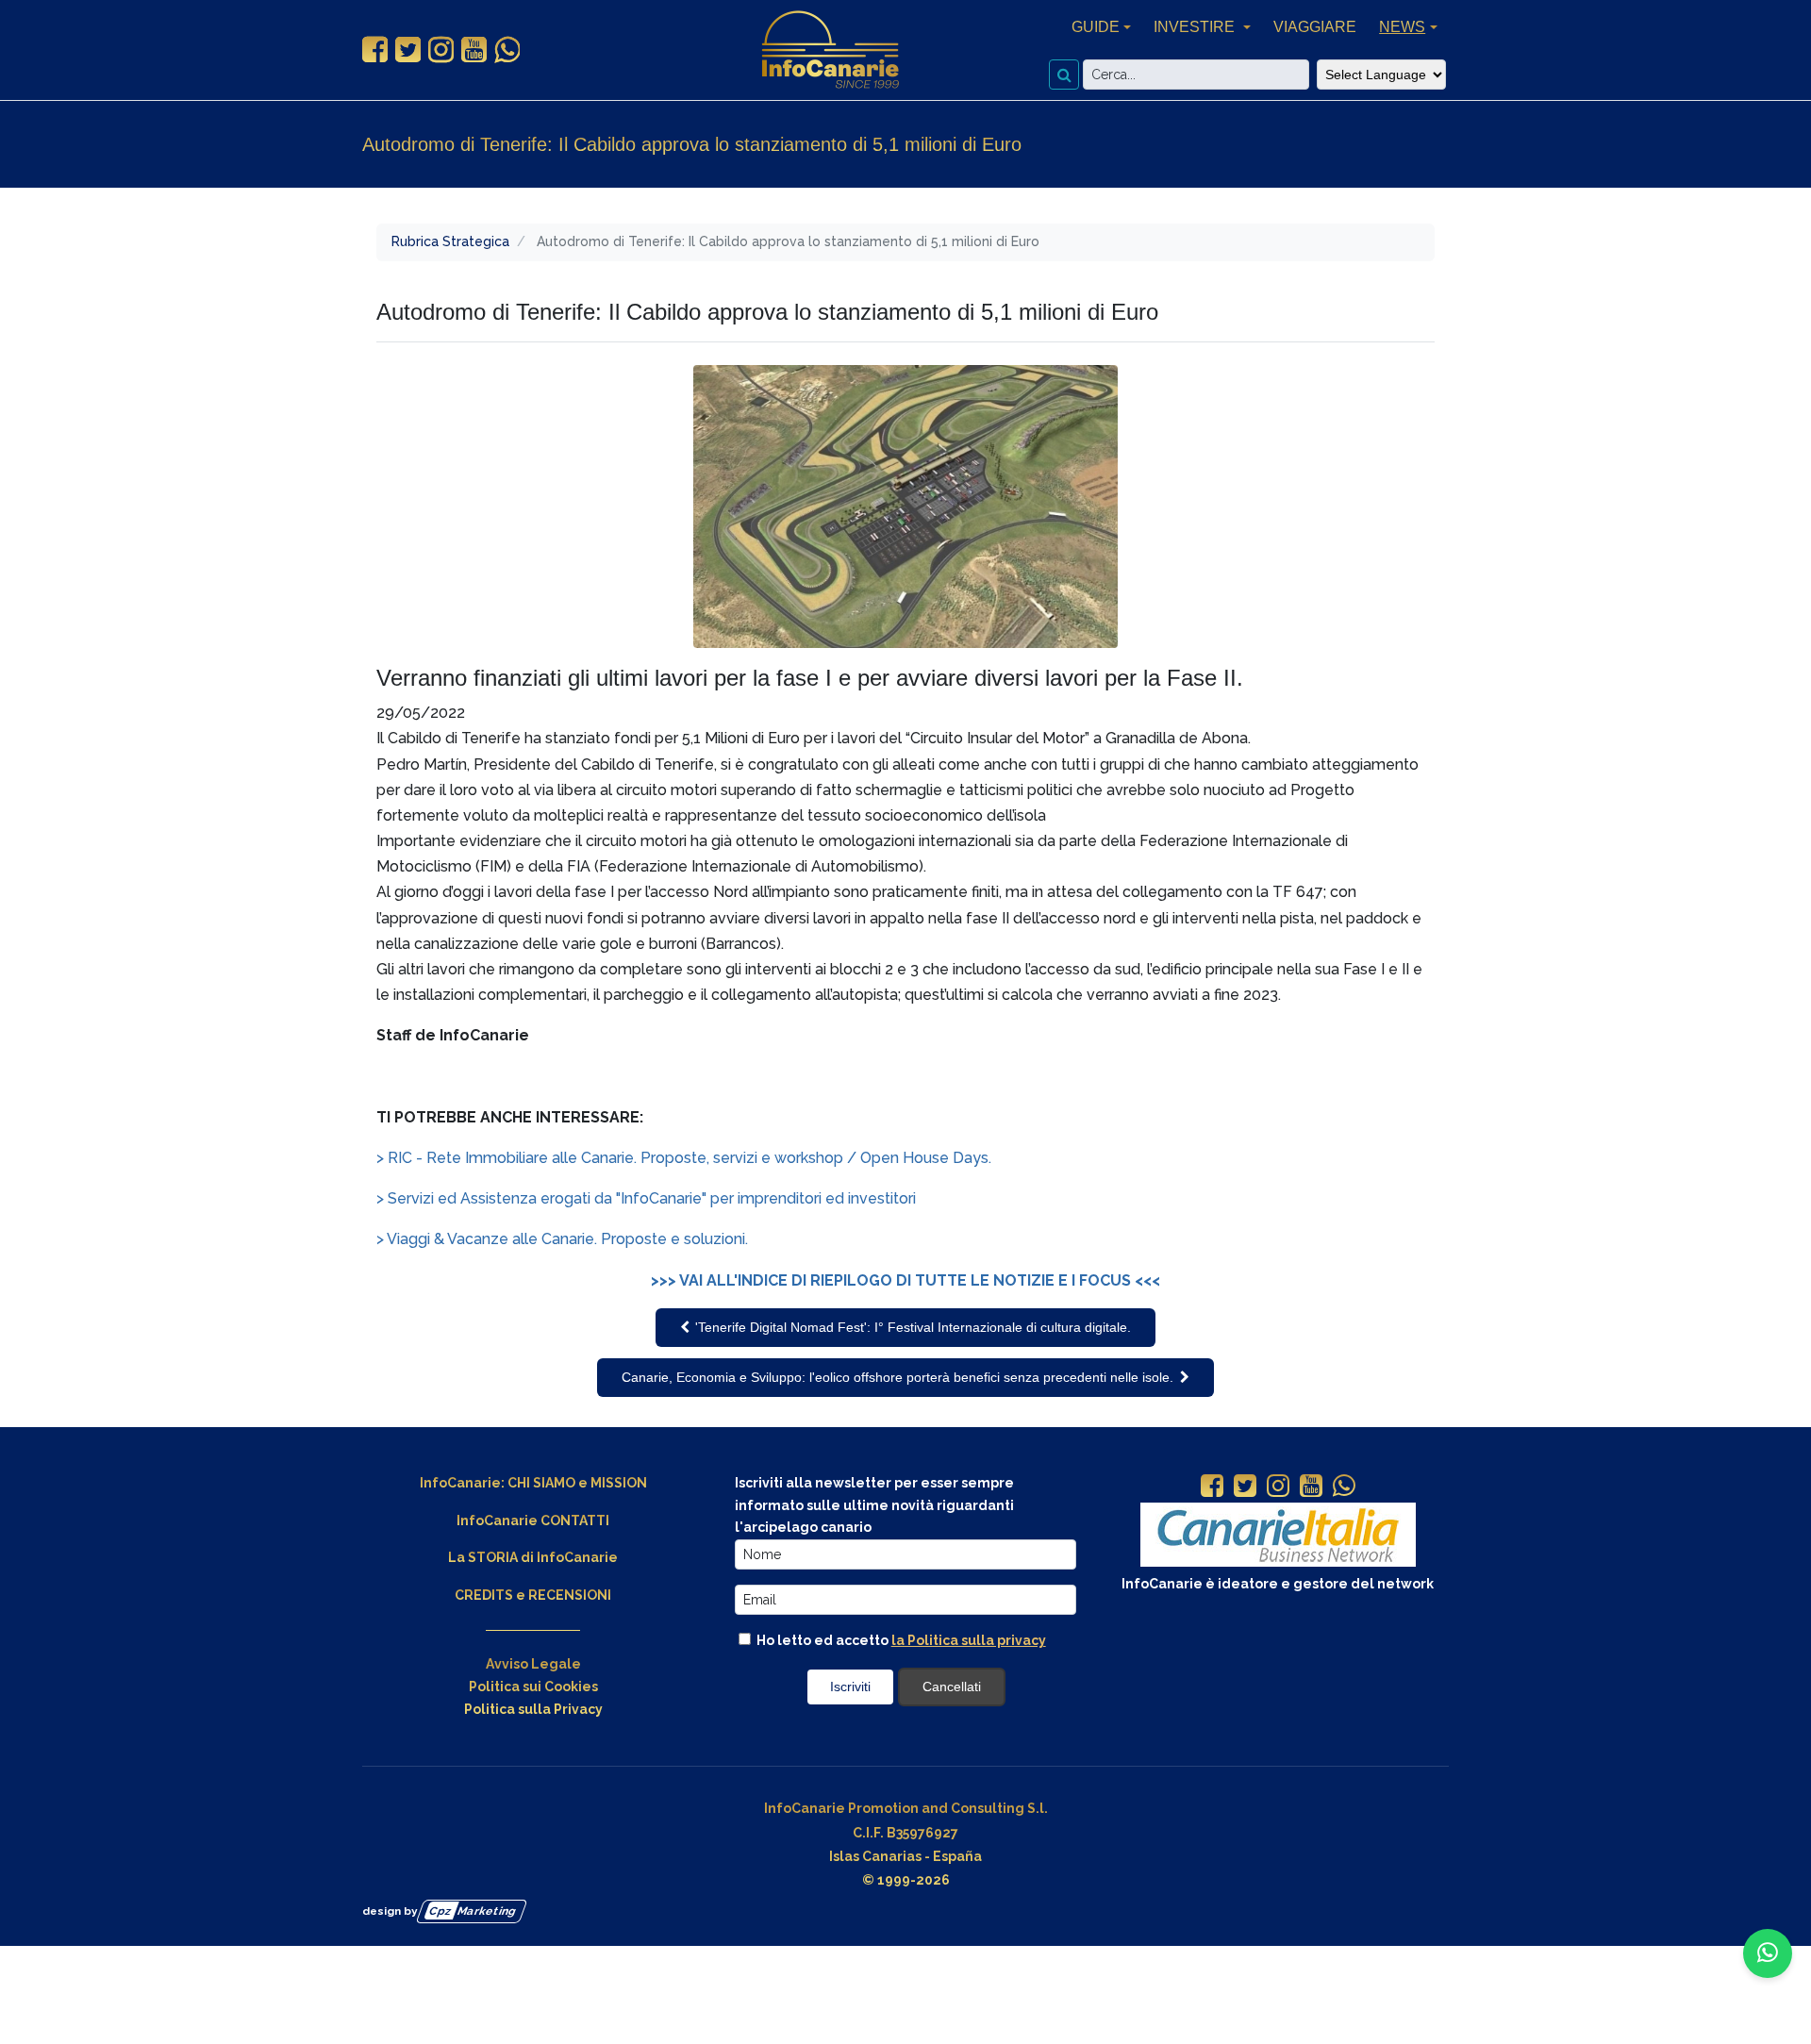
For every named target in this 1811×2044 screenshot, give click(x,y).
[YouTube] (1311, 1487)
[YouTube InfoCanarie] (474, 50)
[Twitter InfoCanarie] (408, 50)
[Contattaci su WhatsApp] (1768, 1953)
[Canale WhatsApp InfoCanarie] (507, 50)
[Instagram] (1278, 1487)
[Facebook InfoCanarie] (375, 50)
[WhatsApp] (1344, 1487)
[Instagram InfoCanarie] (441, 50)
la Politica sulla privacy (969, 1640)
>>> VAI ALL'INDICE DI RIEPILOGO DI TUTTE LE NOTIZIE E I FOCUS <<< (905, 1280)
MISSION (619, 1483)
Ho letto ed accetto (900, 1640)
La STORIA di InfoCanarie (533, 1557)
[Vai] (1064, 75)
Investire (1196, 27)
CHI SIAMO (541, 1483)
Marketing (473, 1911)
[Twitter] (1245, 1487)
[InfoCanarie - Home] (830, 50)
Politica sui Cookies (533, 1687)
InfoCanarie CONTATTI (533, 1521)
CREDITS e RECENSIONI (533, 1595)
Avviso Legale (533, 1664)
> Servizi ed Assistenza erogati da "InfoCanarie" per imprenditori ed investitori (646, 1198)
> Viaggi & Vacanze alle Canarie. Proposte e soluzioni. (562, 1239)
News (1402, 27)
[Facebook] (1212, 1487)
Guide (1096, 27)
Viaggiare (1315, 27)
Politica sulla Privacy (533, 1709)
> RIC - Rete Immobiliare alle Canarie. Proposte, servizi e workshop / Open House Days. (684, 1158)
